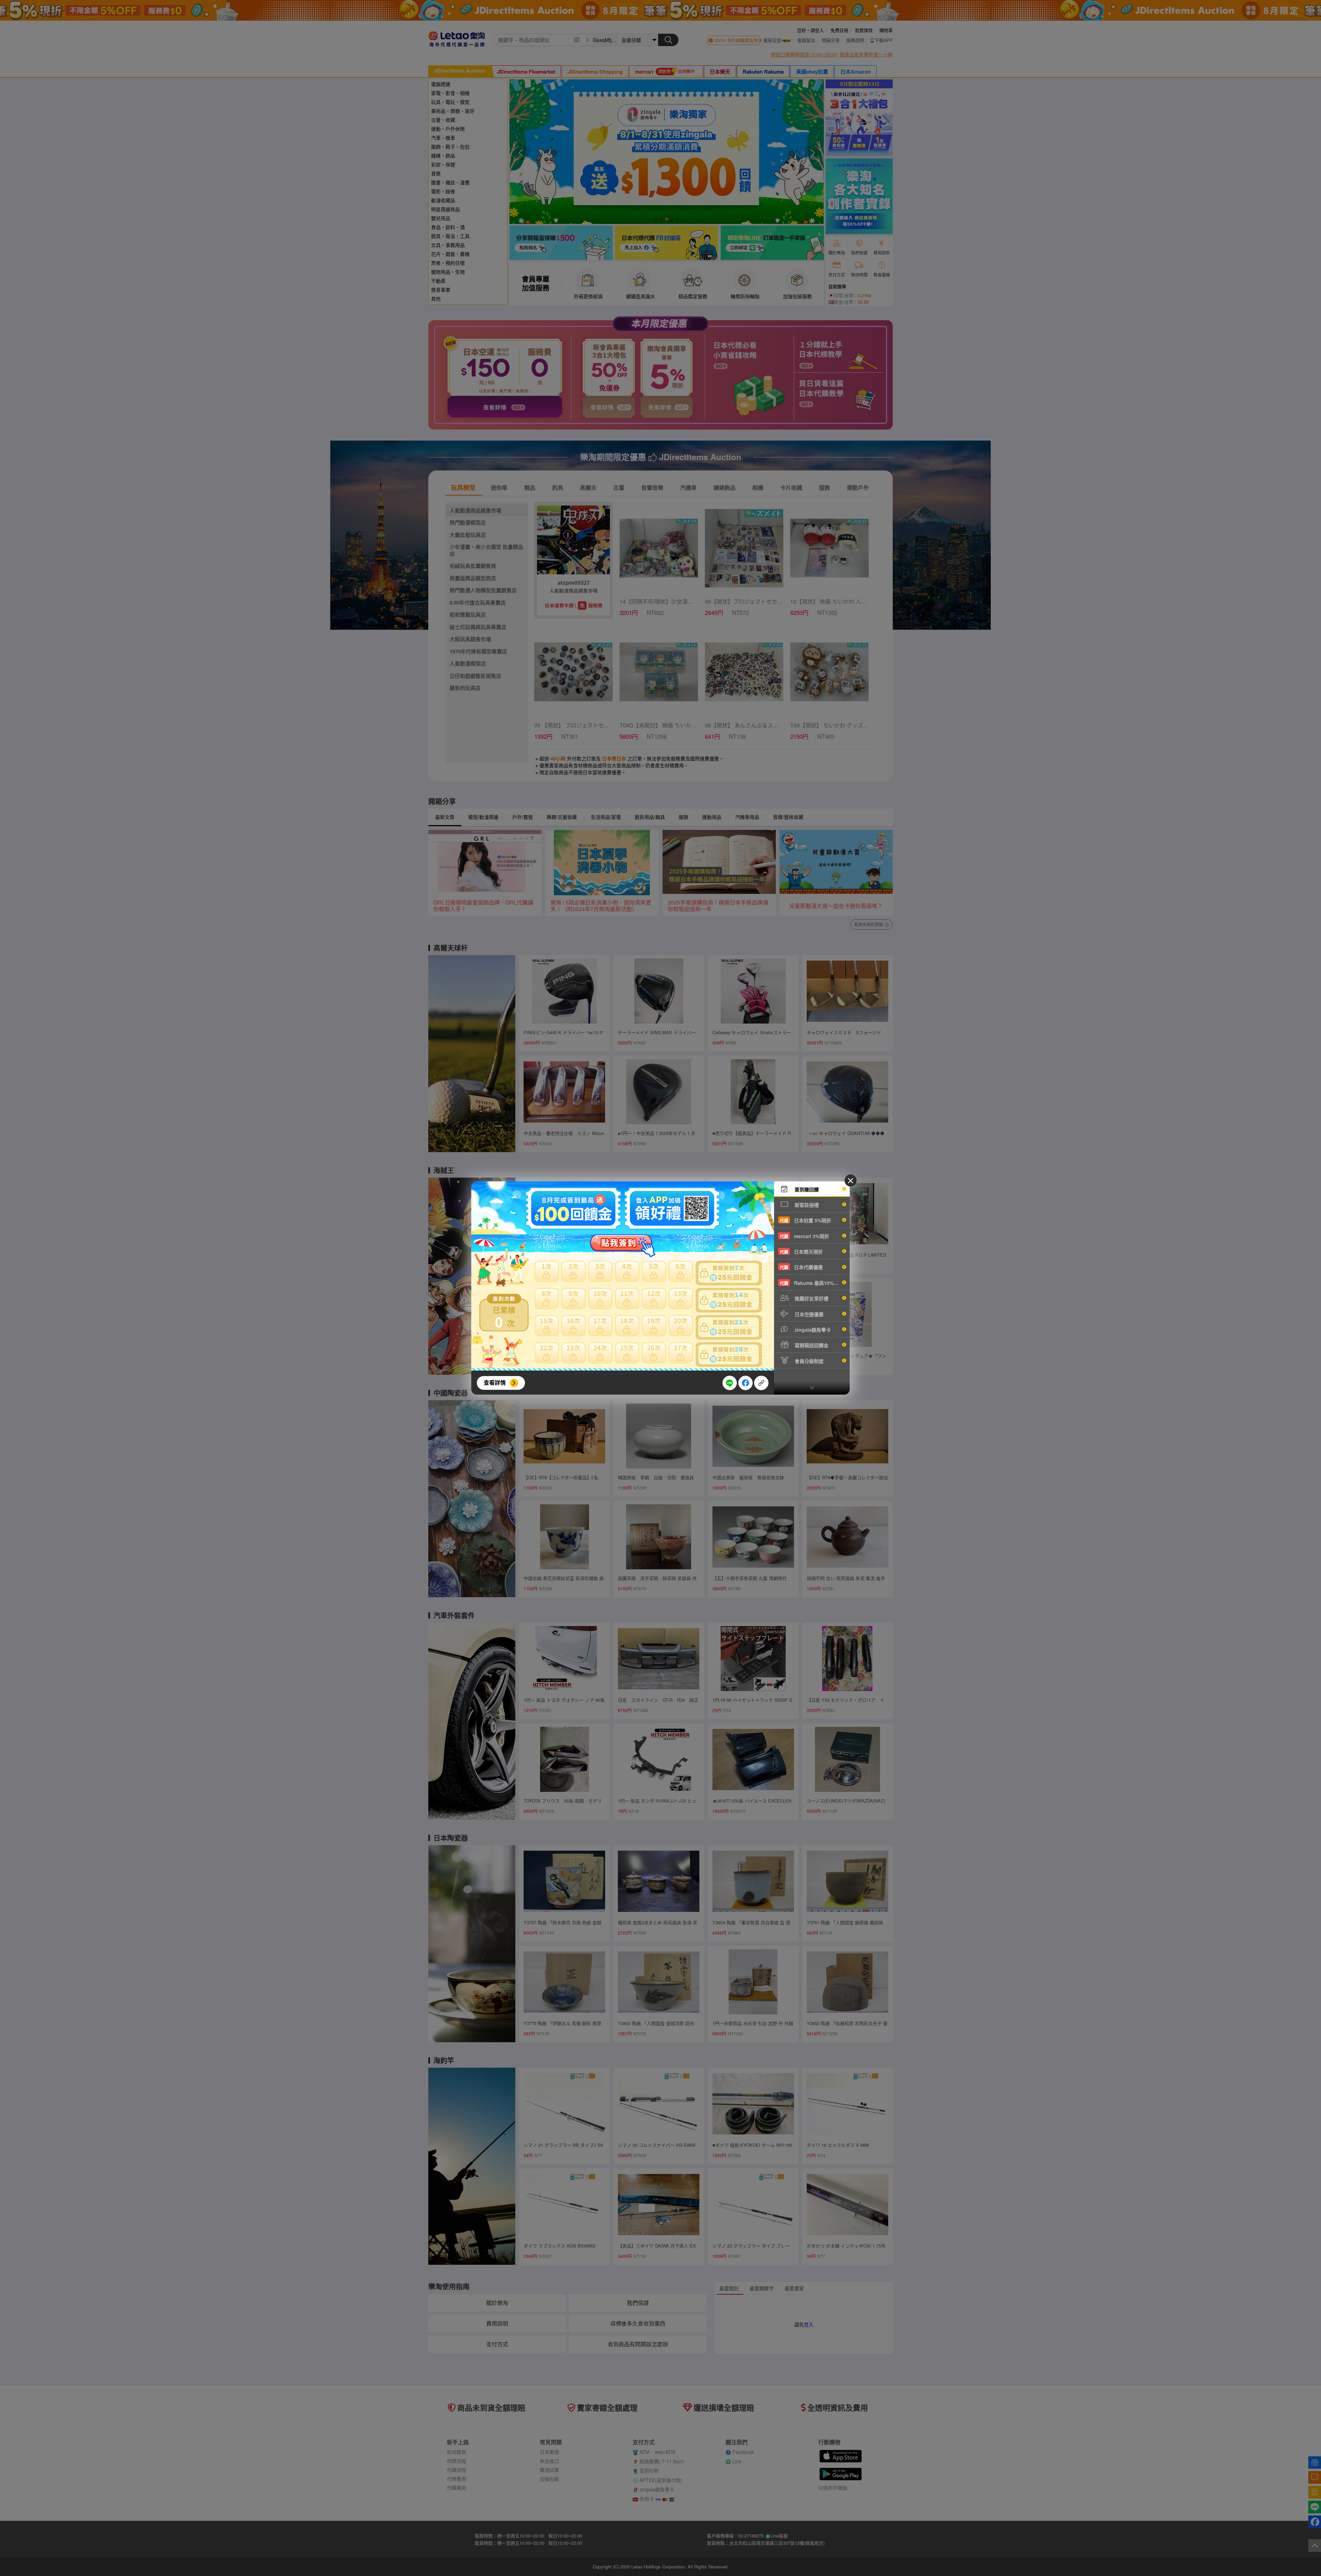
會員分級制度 (808, 1361)
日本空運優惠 (808, 1314)
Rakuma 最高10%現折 (812, 1283)
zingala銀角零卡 (812, 1330)
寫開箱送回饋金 (811, 1345)
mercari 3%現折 (804, 1236)
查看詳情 (495, 1382)
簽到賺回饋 (806, 1189)
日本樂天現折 (801, 1252)
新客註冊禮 (806, 1205)
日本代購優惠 (801, 1267)
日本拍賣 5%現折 (806, 1220)
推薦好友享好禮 (811, 1298)
